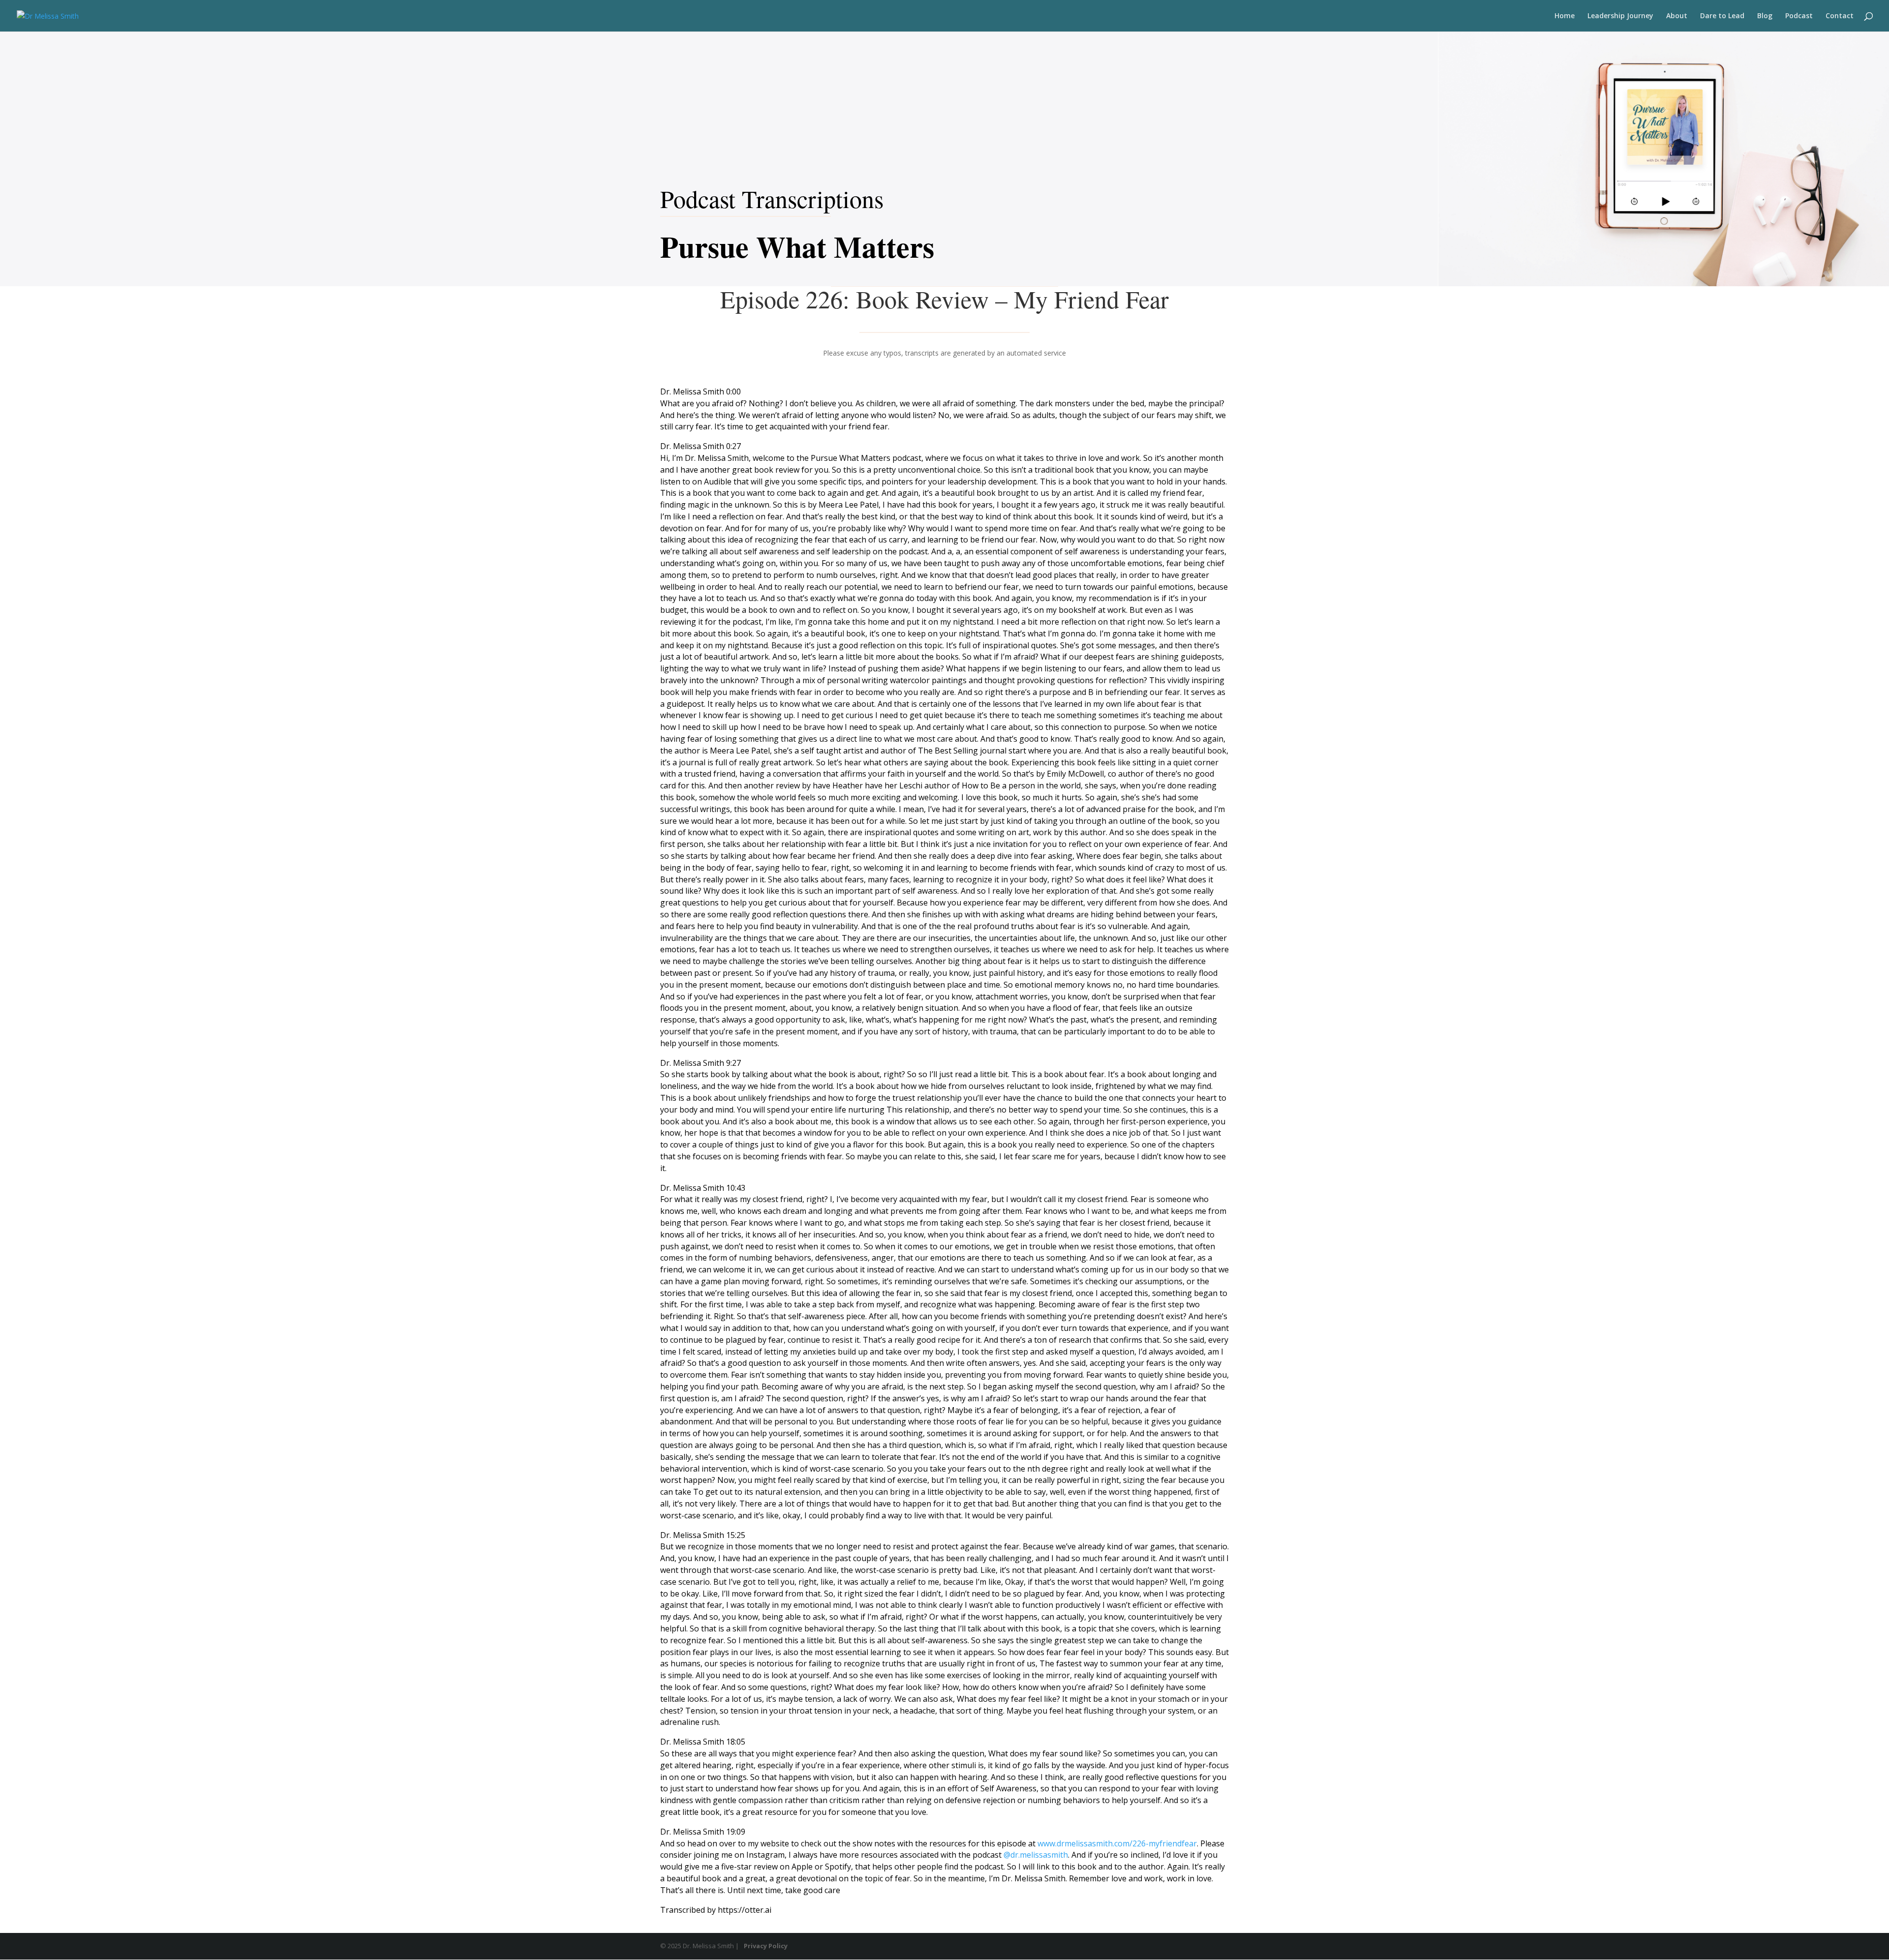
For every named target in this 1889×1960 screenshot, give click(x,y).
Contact (1840, 16)
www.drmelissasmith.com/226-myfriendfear (1117, 1843)
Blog (1765, 16)
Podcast (1799, 16)
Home (1565, 16)
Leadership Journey (1620, 16)
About (1677, 16)
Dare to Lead (1722, 16)
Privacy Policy (766, 1946)
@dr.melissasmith (1036, 1855)
